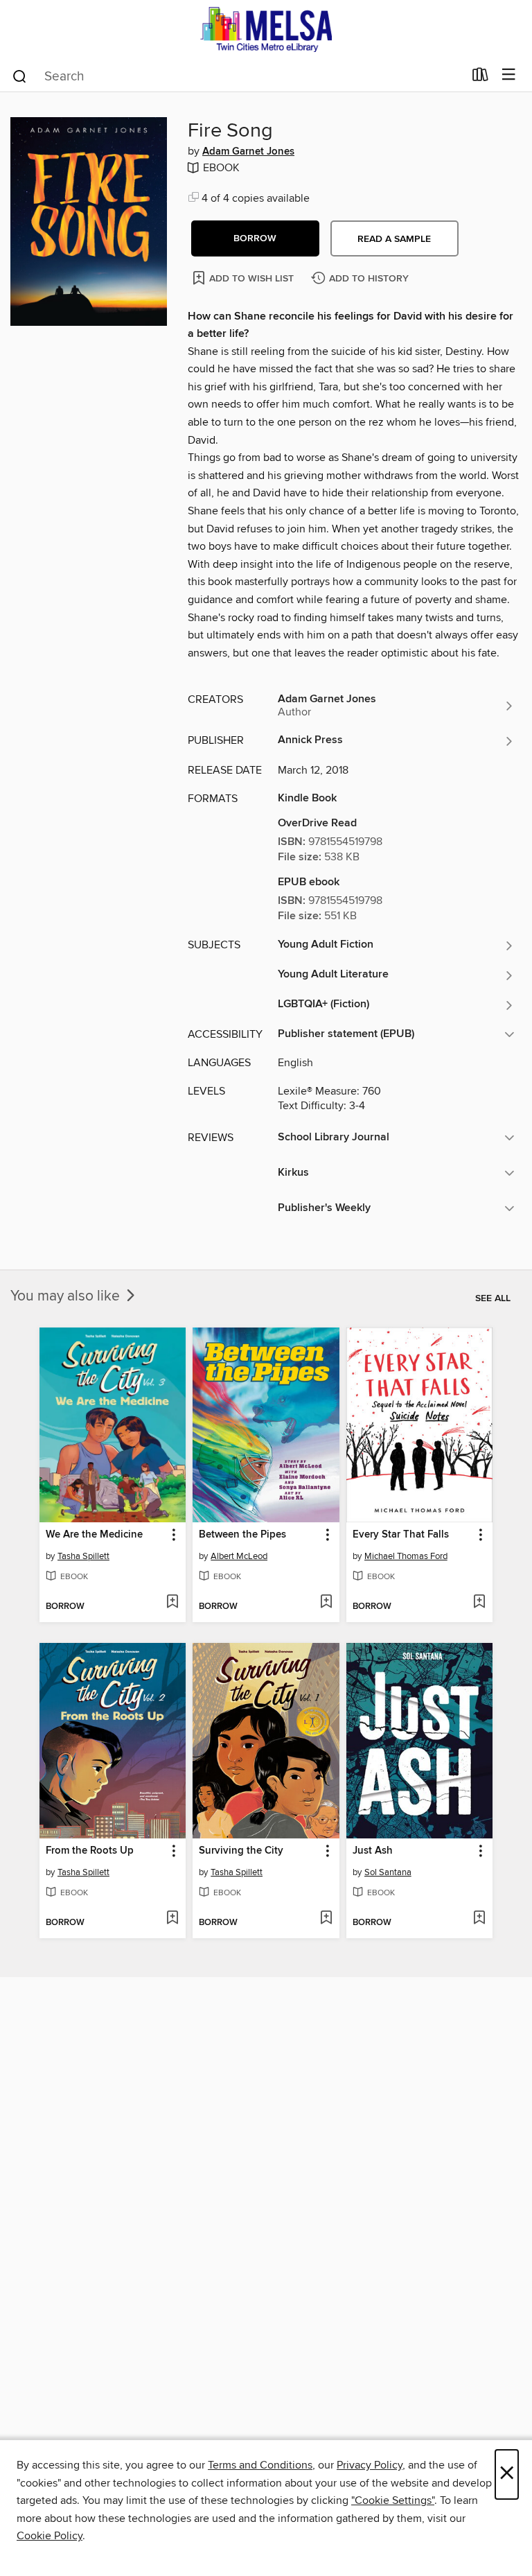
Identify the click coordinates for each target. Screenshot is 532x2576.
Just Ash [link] (373, 1851)
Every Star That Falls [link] (401, 1535)
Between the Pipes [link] (242, 1535)
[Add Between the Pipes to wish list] (326, 1603)
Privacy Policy (370, 2465)
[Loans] (480, 78)
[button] (255, 238)
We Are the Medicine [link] (94, 1535)
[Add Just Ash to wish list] (479, 1919)
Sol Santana (388, 1872)
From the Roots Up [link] (90, 1851)
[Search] (20, 76)
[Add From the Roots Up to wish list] (172, 1919)
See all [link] (493, 1298)
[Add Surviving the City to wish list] (326, 1919)
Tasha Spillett (83, 1556)
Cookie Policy (50, 2536)
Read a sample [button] (394, 239)
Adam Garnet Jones (248, 152)
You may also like (67, 1296)
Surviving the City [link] (241, 1851)
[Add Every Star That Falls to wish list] (479, 1603)
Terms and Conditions (260, 2465)
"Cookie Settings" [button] (393, 2500)
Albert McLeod (239, 1556)
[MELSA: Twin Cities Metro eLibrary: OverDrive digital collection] (266, 29)
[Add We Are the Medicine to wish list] (172, 1603)
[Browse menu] (509, 75)
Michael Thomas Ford (406, 1556)
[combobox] (237, 76)
